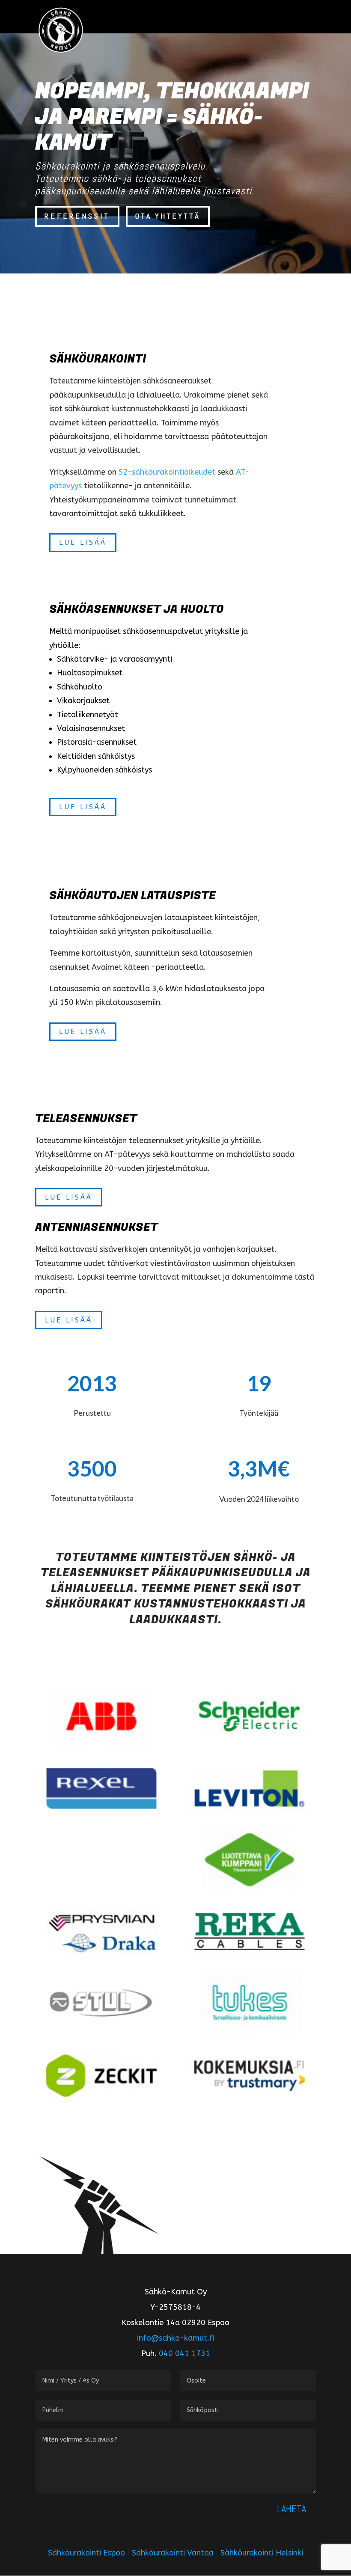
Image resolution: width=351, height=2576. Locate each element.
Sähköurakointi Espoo (86, 2553)
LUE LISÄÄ (83, 542)
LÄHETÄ (292, 2509)
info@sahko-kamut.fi (176, 2338)
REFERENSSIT (77, 216)
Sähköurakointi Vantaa (173, 2553)
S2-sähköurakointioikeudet (167, 472)
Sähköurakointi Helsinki (262, 2553)
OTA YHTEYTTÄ (168, 216)
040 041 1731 (184, 2353)
